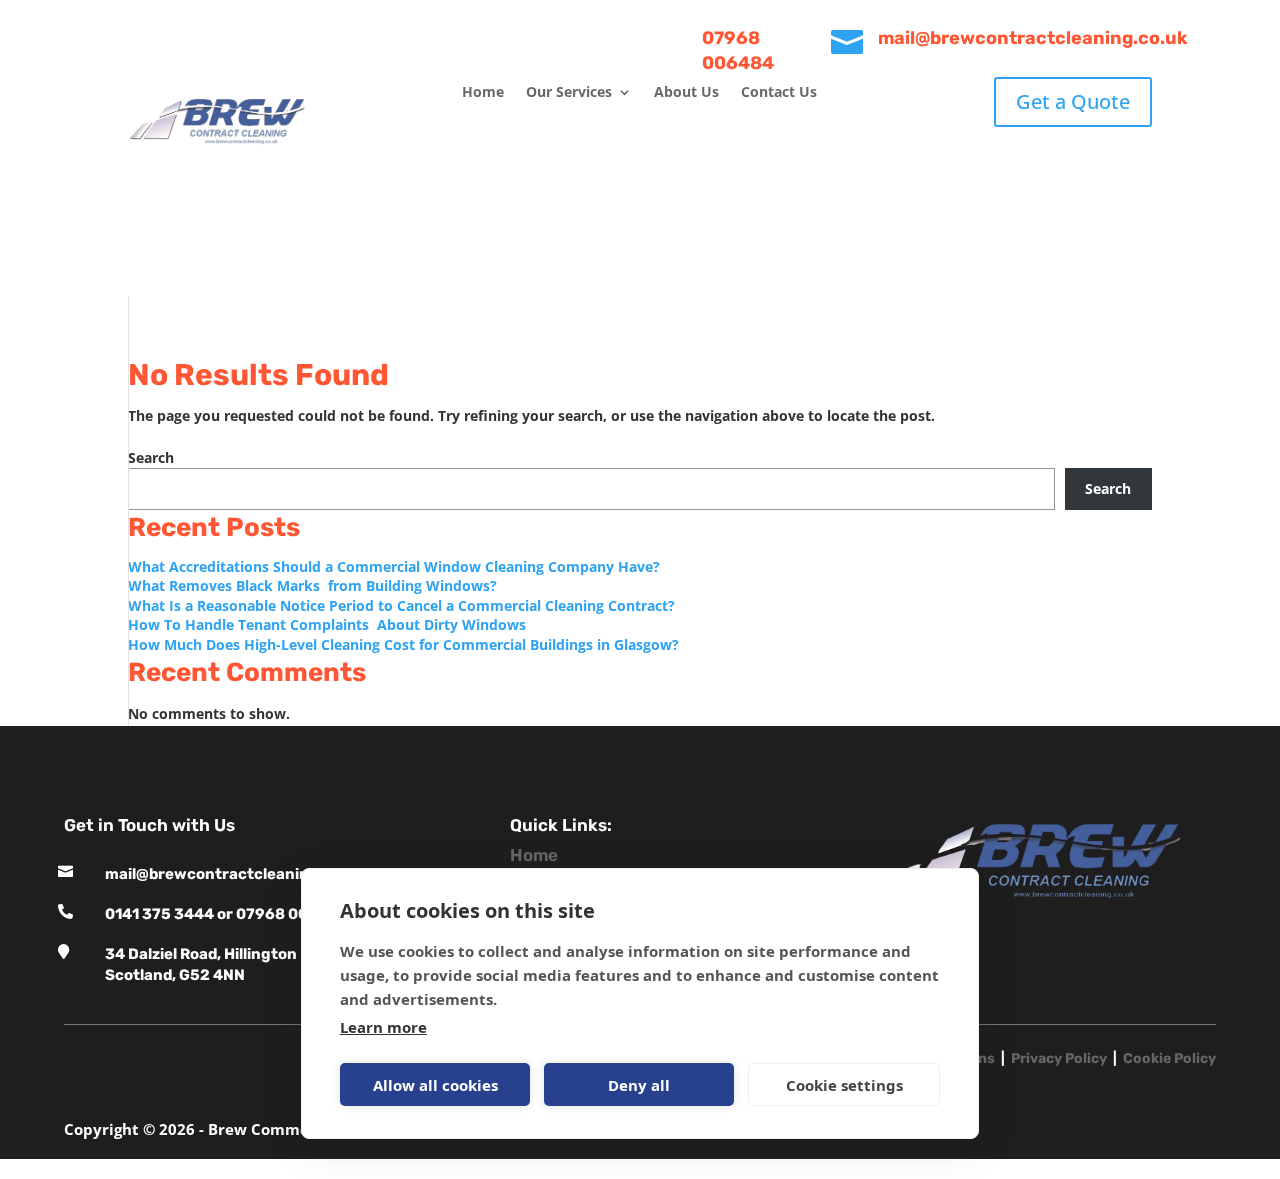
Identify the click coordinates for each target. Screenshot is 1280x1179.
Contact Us (779, 93)
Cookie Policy (1169, 1058)
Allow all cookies (435, 1085)
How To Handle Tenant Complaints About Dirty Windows (329, 624)
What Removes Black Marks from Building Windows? (312, 585)
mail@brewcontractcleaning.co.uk (234, 874)
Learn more (383, 1027)
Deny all (639, 1085)
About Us (686, 93)
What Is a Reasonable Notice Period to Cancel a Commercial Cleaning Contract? (403, 605)
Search (151, 457)
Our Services (569, 93)
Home (483, 93)
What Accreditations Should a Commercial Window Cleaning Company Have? (396, 566)
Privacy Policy (1059, 1058)
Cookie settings (844, 1085)
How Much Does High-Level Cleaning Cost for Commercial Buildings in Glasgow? (405, 644)
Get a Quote (1073, 101)
